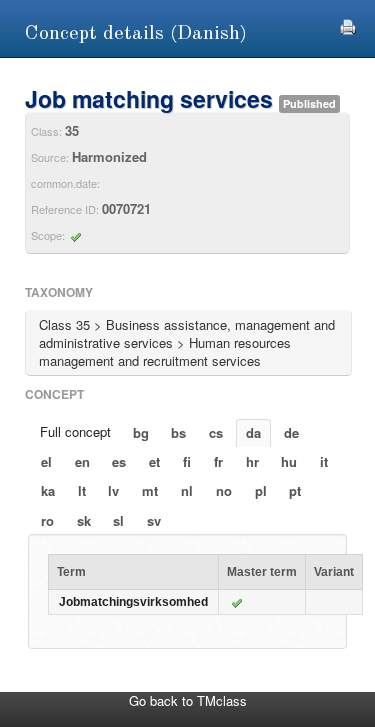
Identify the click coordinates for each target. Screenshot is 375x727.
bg (141, 432)
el (46, 461)
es (119, 461)
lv (113, 490)
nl (187, 490)
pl (261, 490)
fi (187, 461)
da (253, 432)
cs (216, 432)
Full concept (75, 431)
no (224, 490)
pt (295, 490)
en (82, 461)
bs (178, 432)
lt (82, 490)
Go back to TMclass (188, 700)
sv (154, 520)
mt (150, 490)
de (291, 432)
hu (289, 461)
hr (252, 461)
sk (84, 520)
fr (218, 461)
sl (118, 520)
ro (47, 520)
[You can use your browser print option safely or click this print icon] (348, 24)
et (154, 461)
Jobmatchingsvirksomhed (133, 602)
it (324, 461)
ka (48, 490)
